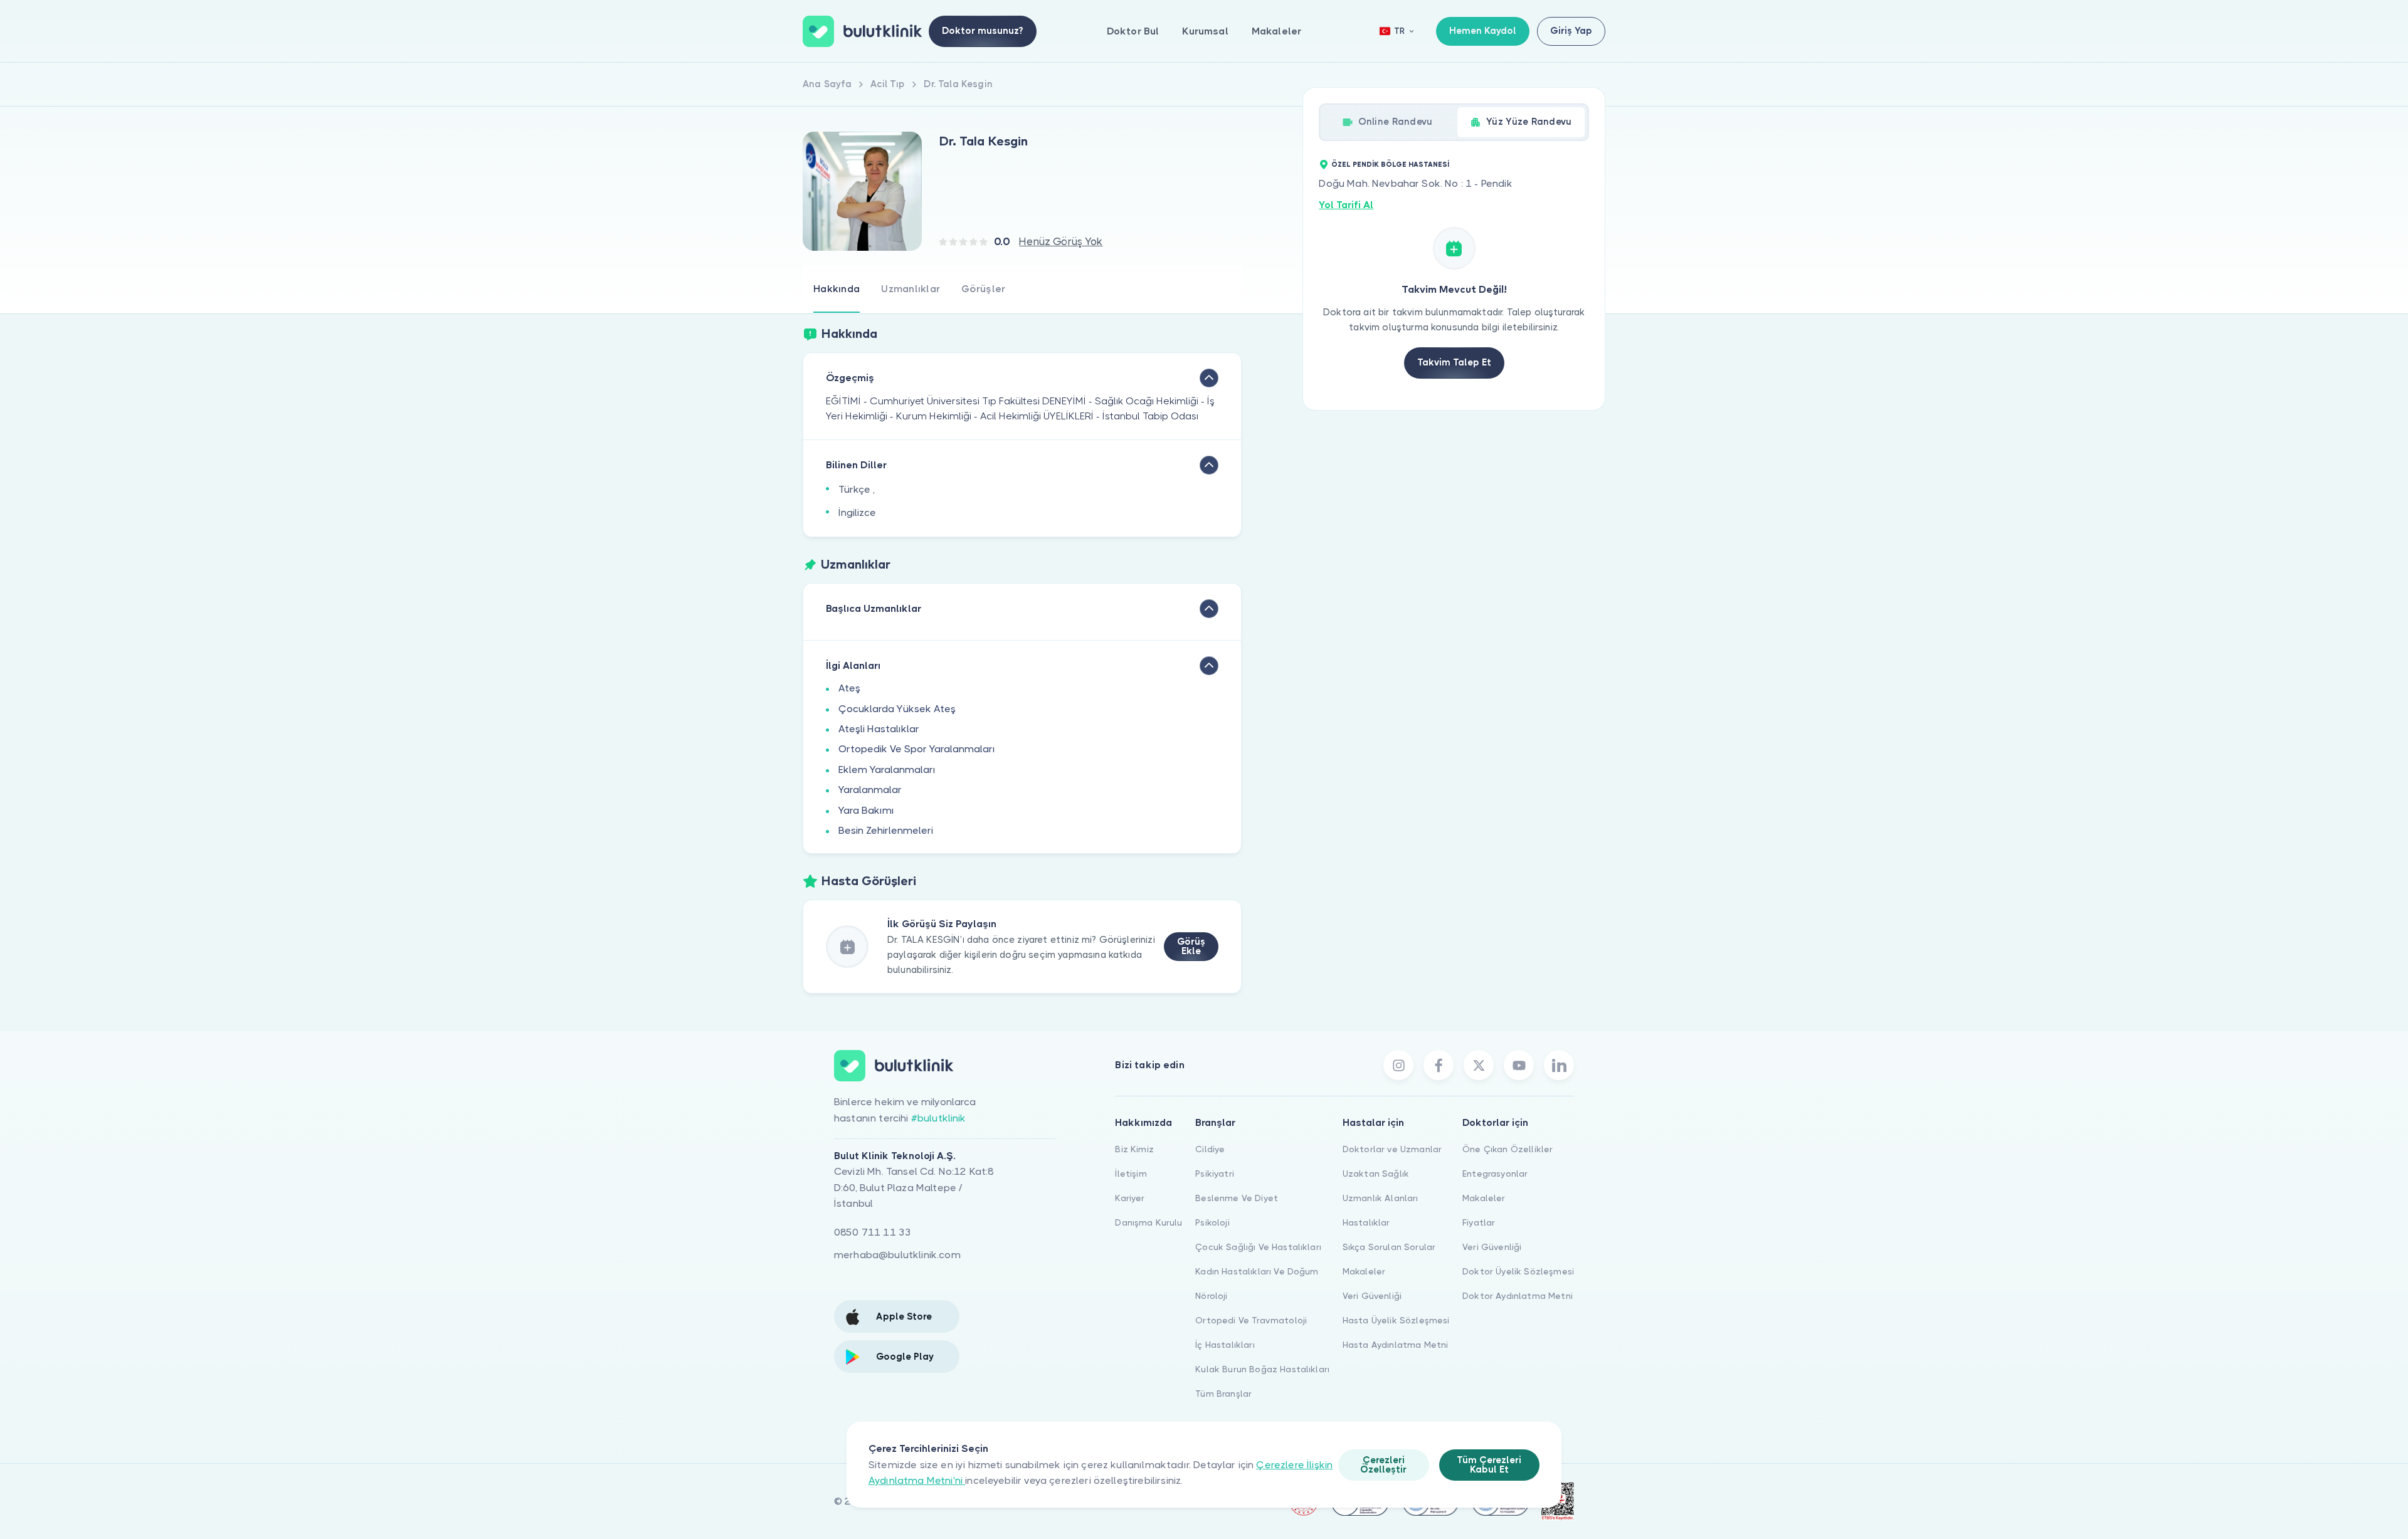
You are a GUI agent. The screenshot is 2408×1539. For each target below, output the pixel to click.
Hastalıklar (1366, 1222)
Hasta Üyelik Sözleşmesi (1396, 1320)
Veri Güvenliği (1372, 1296)
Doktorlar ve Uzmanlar (1392, 1149)
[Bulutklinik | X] (1479, 1065)
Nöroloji (1211, 1296)
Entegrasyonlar (1495, 1174)
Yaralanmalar (870, 790)
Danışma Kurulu (1149, 1222)
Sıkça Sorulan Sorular (1389, 1247)
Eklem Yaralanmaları (887, 769)
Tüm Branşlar (1223, 1394)
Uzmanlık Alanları (1381, 1198)
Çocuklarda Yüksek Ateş (897, 709)
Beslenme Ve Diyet (1237, 1198)
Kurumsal (1205, 31)
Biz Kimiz (1134, 1149)
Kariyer (1130, 1198)
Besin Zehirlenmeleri (886, 830)
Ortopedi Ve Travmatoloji (1251, 1320)
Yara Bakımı (866, 810)
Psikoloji (1212, 1222)
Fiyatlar (1479, 1222)
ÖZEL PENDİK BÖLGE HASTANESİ (1390, 165)
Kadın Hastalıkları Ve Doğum (1257, 1271)
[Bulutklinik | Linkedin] (1559, 1065)
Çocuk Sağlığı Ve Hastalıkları (1258, 1247)
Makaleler (1276, 31)
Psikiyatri (1215, 1174)
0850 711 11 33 (873, 1232)
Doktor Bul (1133, 31)
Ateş (849, 688)
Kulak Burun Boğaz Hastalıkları (1262, 1369)
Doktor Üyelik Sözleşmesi (1518, 1271)
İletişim (1131, 1174)
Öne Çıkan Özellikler (1508, 1149)
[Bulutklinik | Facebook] (1439, 1065)
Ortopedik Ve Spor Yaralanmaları (917, 749)
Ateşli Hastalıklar (879, 729)
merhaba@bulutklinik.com (897, 1255)
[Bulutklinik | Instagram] (1398, 1065)
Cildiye (1210, 1149)
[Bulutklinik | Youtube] (1519, 1065)
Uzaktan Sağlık (1376, 1174)
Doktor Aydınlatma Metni (1518, 1296)
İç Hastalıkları (1225, 1345)
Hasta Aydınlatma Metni (1396, 1345)
